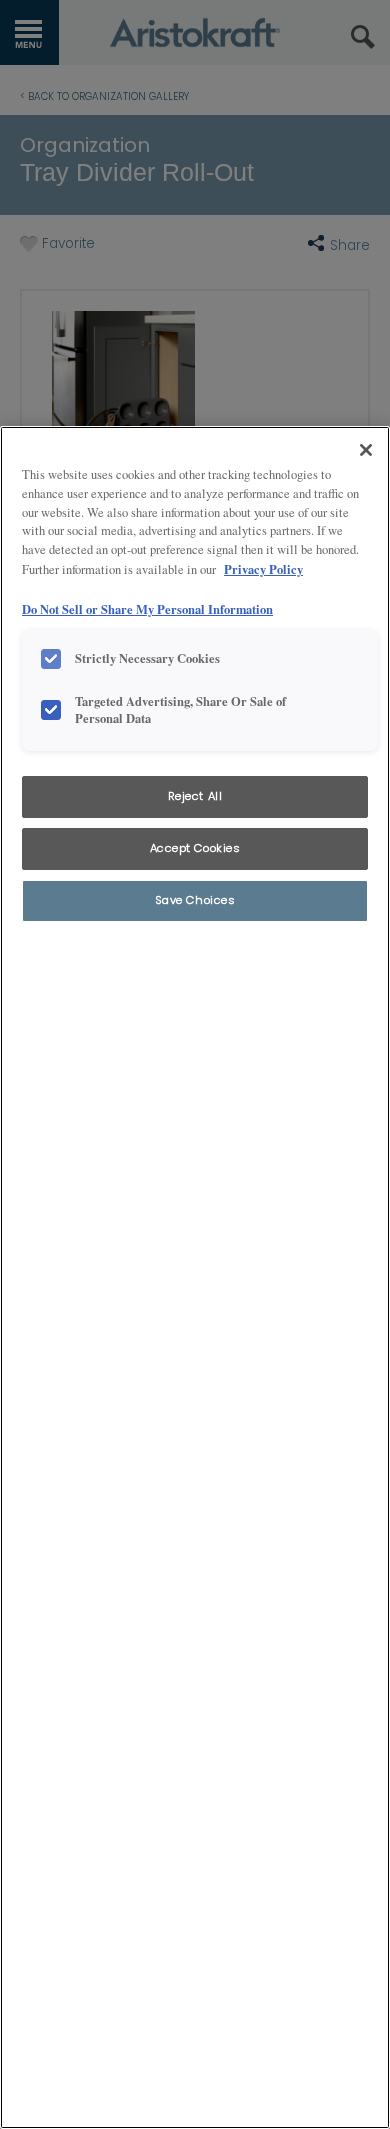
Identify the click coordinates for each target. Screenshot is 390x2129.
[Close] (366, 450)
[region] (195, 1277)
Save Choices (195, 900)
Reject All (195, 796)
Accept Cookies (195, 848)
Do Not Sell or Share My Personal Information (147, 609)
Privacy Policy (263, 569)
